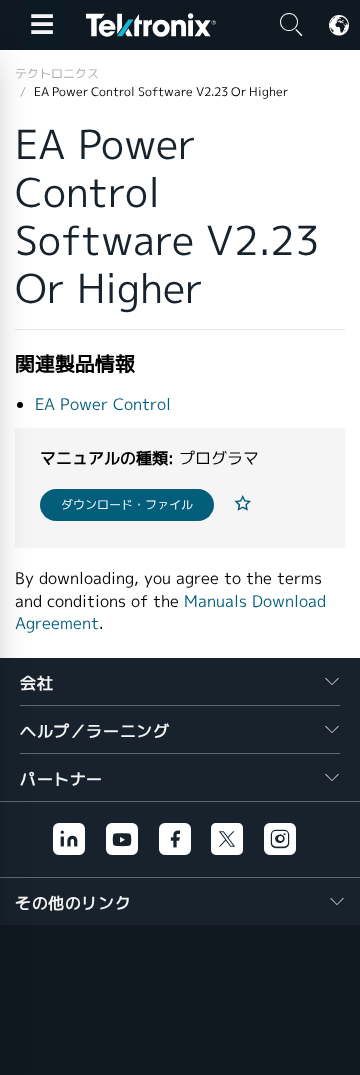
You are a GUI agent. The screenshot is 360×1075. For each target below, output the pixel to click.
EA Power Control (103, 404)
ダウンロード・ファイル (127, 504)
